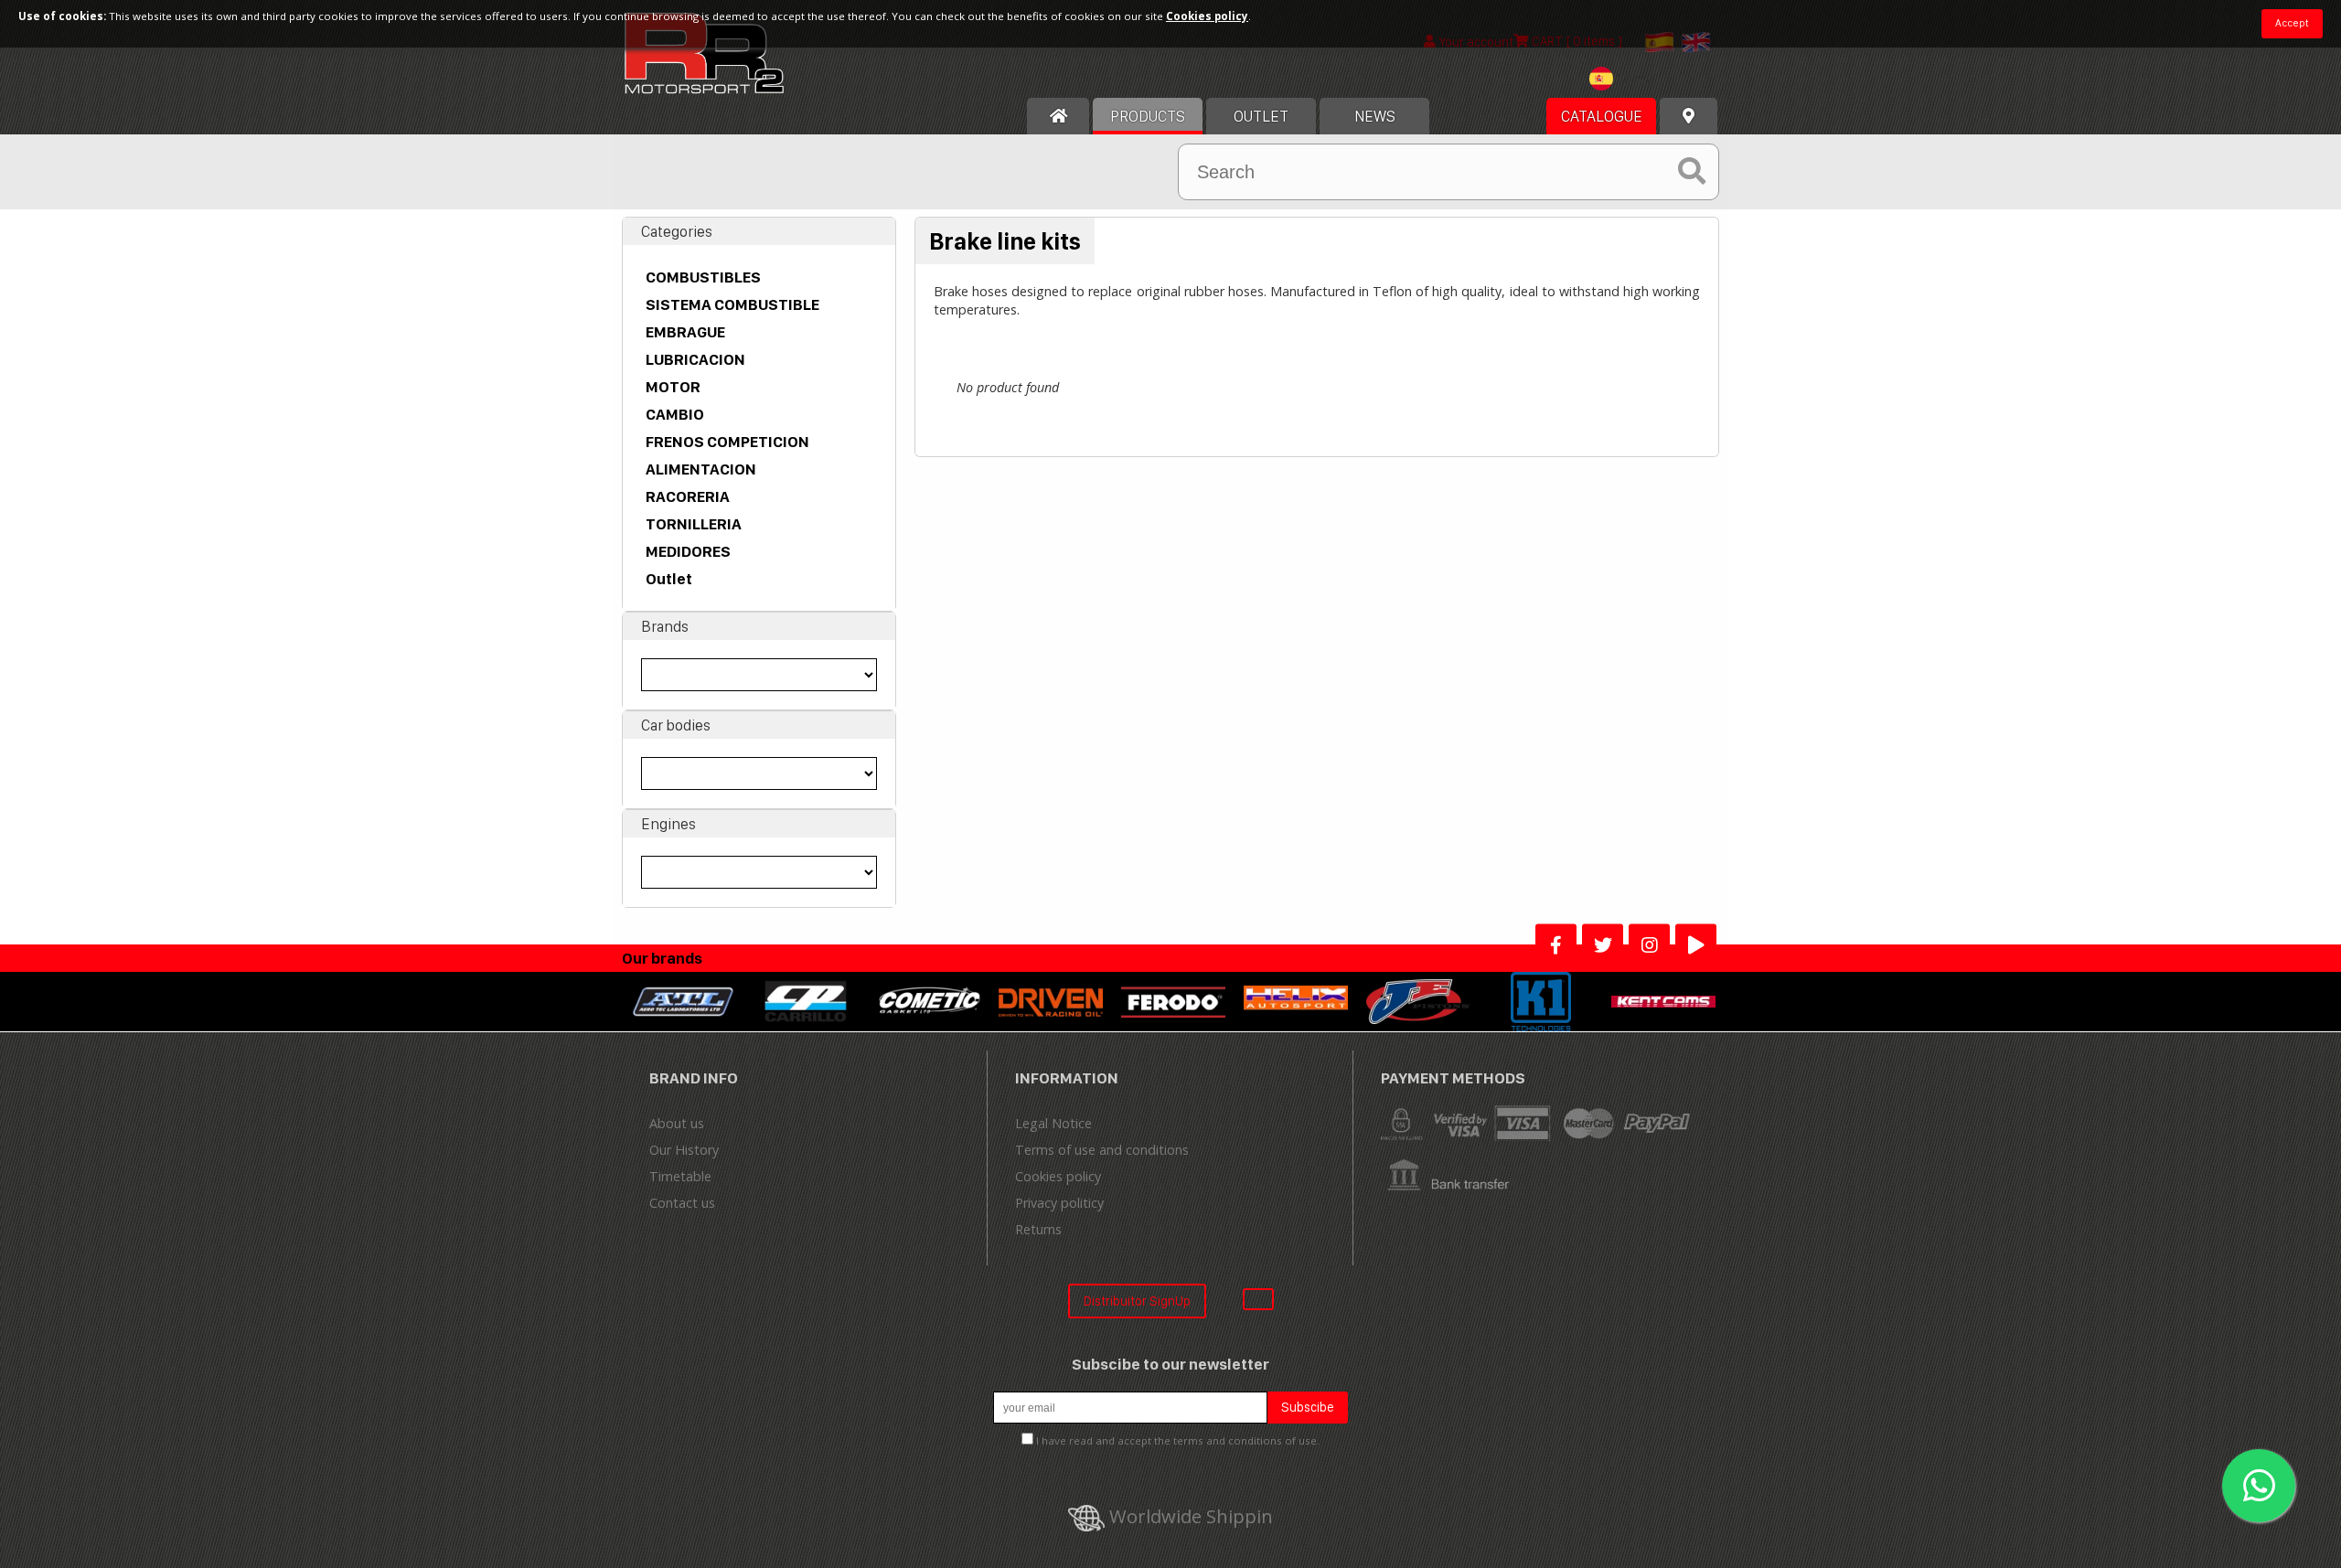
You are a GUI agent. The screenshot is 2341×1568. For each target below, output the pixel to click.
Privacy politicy (1059, 1203)
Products (1148, 116)
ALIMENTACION (701, 469)
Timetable (680, 1176)
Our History (684, 1150)
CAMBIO (675, 414)
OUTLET (1261, 116)
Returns (1038, 1229)
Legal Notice (1053, 1123)
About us (677, 1123)
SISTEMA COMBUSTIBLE (732, 304)
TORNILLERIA (694, 524)
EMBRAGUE (685, 332)
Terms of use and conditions (1102, 1150)
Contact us (682, 1203)
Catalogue (1602, 116)
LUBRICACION (695, 359)
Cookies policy (1058, 1176)
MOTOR (673, 387)
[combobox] (1624, 81)
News (1375, 116)
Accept (2292, 23)
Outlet (669, 579)
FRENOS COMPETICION (727, 442)
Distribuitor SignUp (1137, 1301)
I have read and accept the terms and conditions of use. (1178, 1440)
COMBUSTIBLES (703, 277)
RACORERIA (688, 496)
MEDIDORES (688, 551)
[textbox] (1624, 79)
